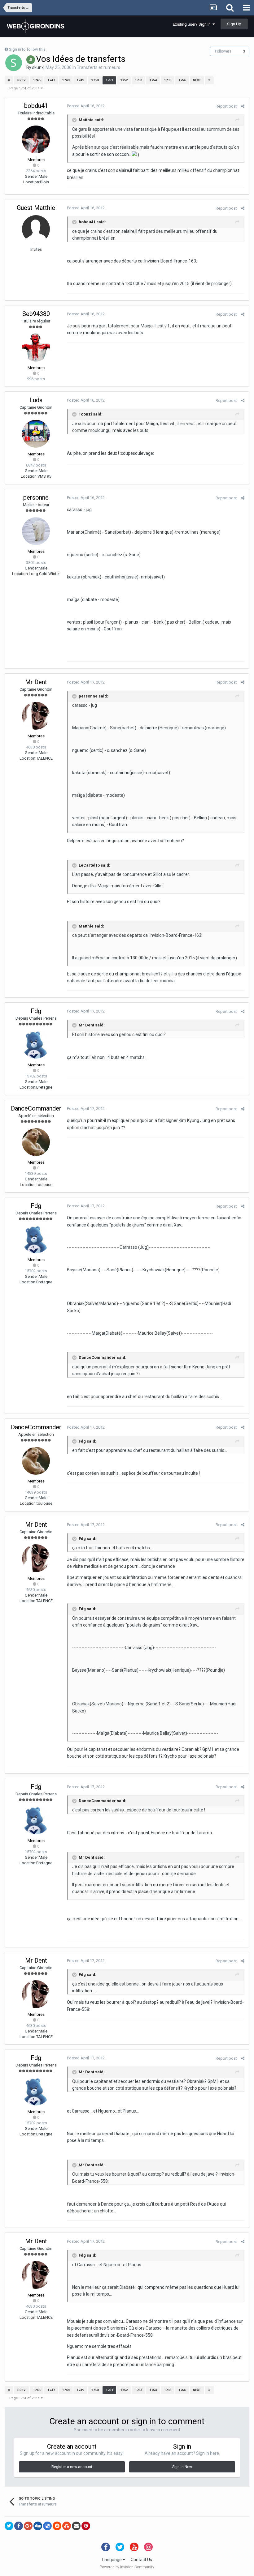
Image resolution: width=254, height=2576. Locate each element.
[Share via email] (76, 2526)
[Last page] (209, 80)
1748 (66, 80)
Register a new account (72, 2467)
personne (36, 497)
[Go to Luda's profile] (36, 434)
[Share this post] (243, 106)
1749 (80, 80)
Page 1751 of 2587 (25, 88)
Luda (36, 400)
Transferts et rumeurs (99, 67)
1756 (182, 80)
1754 (153, 80)
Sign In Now (182, 2467)
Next (197, 80)
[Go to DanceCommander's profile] (36, 1142)
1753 (138, 80)
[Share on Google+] (28, 2526)
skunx (38, 67)
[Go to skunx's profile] (14, 63)
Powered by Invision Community (127, 2567)
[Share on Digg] (38, 2526)
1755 (168, 80)
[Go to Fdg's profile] (36, 1045)
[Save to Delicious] (47, 2526)
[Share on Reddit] (57, 2526)
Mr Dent (36, 682)
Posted (86, 106)
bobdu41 (36, 106)
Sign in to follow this (27, 49)
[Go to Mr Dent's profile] (36, 716)
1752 (124, 80)
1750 (95, 80)
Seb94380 (36, 314)
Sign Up (234, 24)
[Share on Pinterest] (86, 2526)
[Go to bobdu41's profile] (36, 139)
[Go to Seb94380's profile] (36, 348)
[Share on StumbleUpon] (67, 2526)
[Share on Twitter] (9, 2526)
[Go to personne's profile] (36, 531)
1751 (109, 80)
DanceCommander (36, 1108)
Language (112, 2560)
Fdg (36, 1011)
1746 (37, 80)
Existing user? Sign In (193, 24)
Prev (22, 80)
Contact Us (141, 2560)
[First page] (9, 80)
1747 (51, 80)
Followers (223, 51)
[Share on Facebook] (19, 2526)
